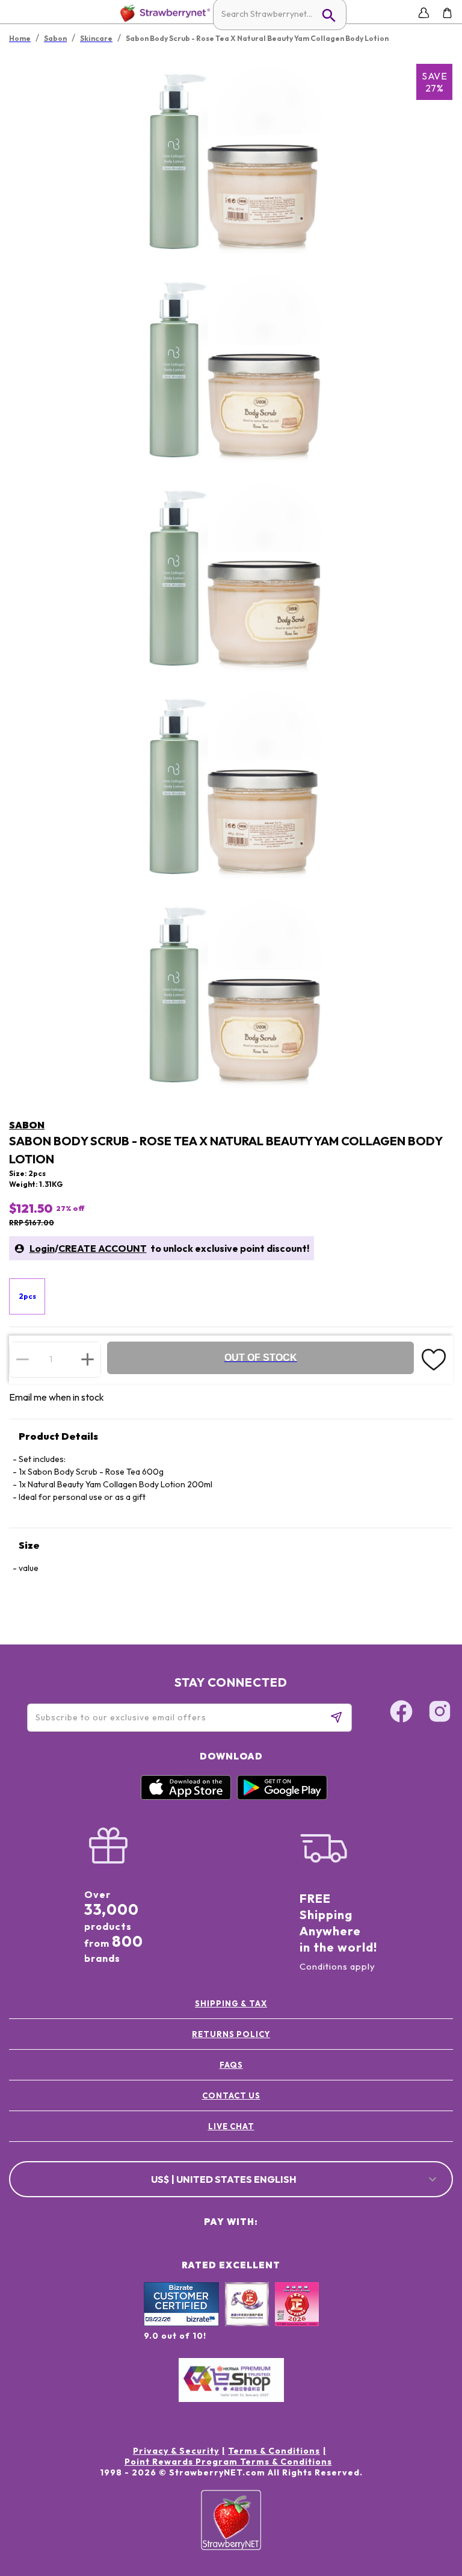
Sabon (27, 1125)
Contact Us (231, 2095)
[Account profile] (424, 13)
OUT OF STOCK (261, 1358)
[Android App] (282, 1797)
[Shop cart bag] (447, 13)
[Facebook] (401, 1713)
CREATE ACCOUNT (103, 1248)
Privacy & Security (176, 2451)
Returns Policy (231, 2034)
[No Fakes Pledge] (297, 2317)
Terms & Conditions (274, 2451)
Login (42, 1248)
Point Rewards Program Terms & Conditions (228, 2462)
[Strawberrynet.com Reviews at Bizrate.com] (181, 2323)
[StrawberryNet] (163, 13)
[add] (88, 1359)
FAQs (231, 2065)
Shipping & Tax (231, 2003)
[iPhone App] (186, 1797)
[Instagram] (440, 1713)
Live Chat (231, 2126)
